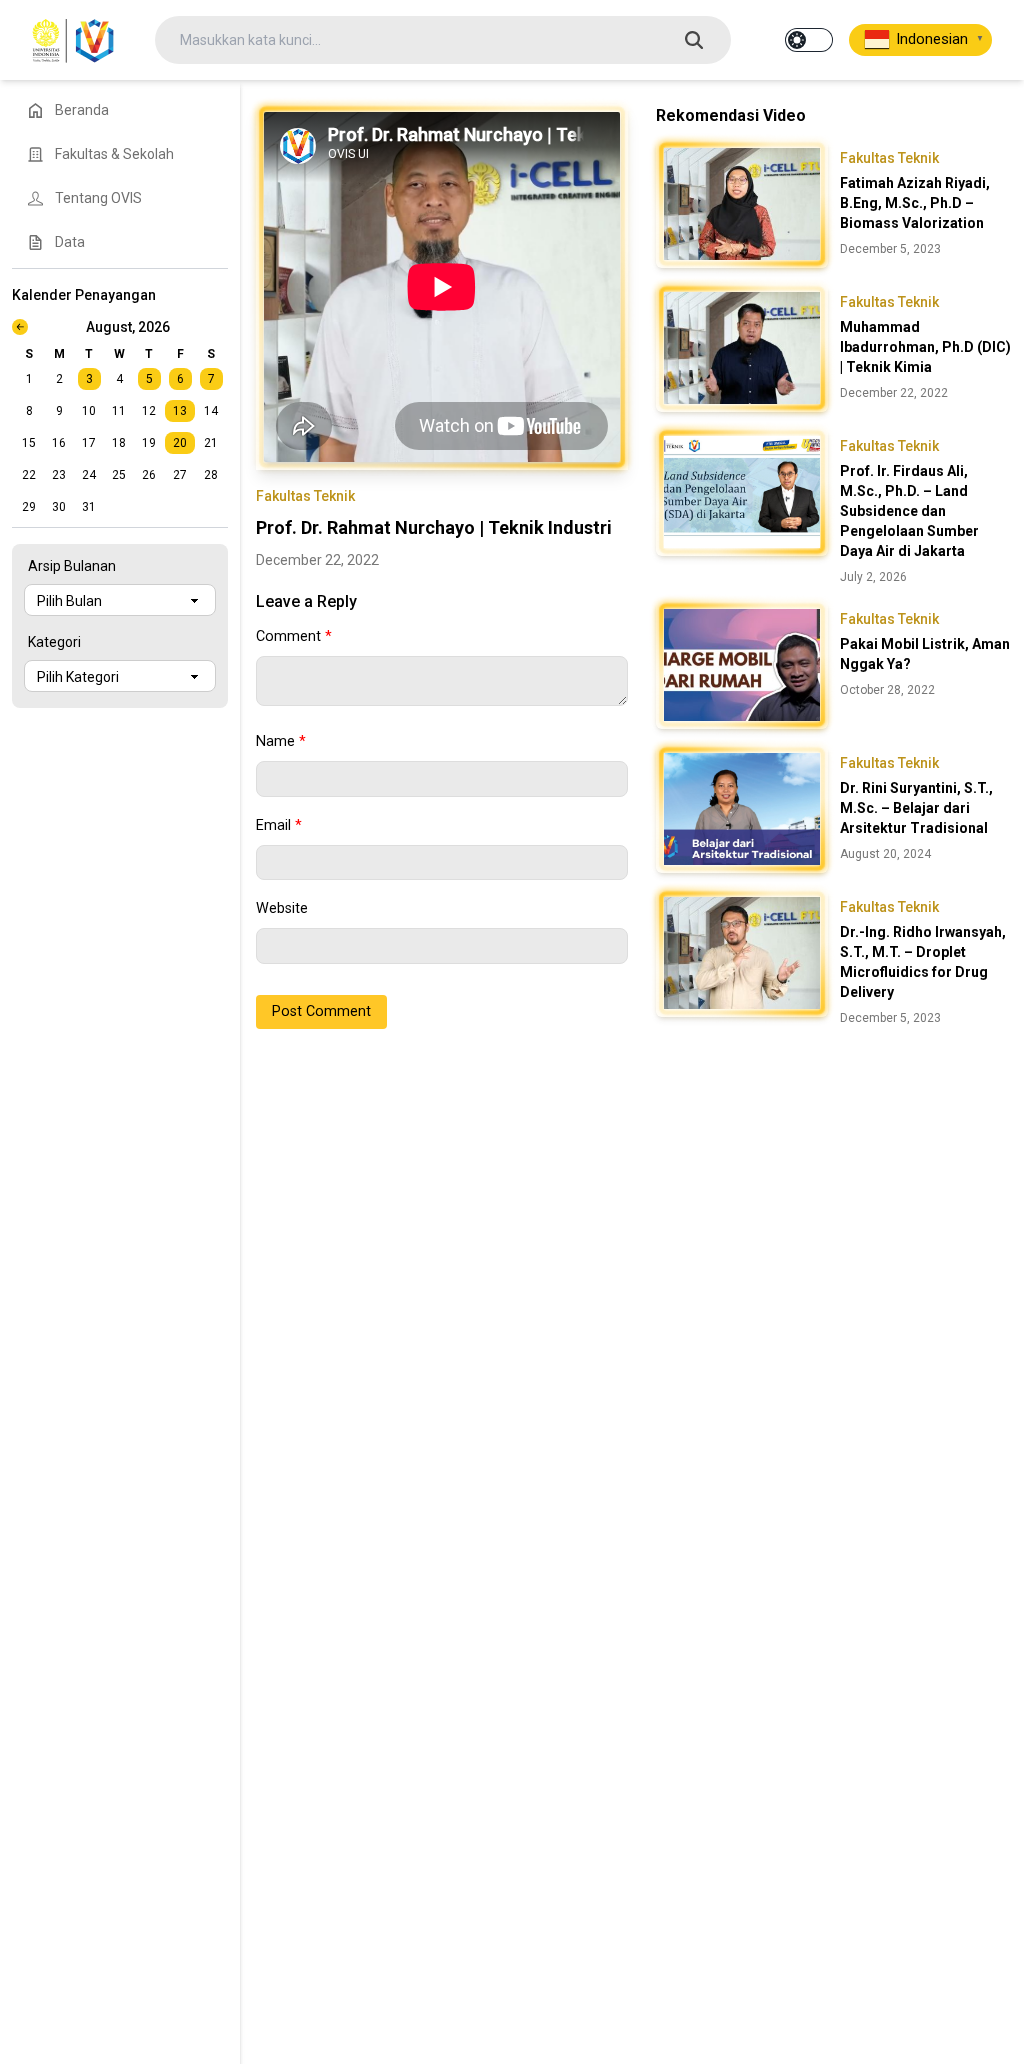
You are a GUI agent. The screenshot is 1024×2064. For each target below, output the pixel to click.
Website (282, 908)
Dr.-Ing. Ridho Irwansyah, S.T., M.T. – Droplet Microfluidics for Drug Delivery (923, 962)
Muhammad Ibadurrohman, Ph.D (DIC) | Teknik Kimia (925, 347)
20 (180, 443)
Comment (294, 636)
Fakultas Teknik (305, 496)
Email (279, 825)
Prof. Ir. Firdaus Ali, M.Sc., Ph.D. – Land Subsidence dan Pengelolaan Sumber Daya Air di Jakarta (909, 511)
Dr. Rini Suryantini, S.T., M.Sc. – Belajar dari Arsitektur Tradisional (916, 808)
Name (281, 741)
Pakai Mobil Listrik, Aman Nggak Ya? (925, 654)
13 (180, 411)
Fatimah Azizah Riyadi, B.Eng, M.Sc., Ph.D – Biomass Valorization (915, 203)
